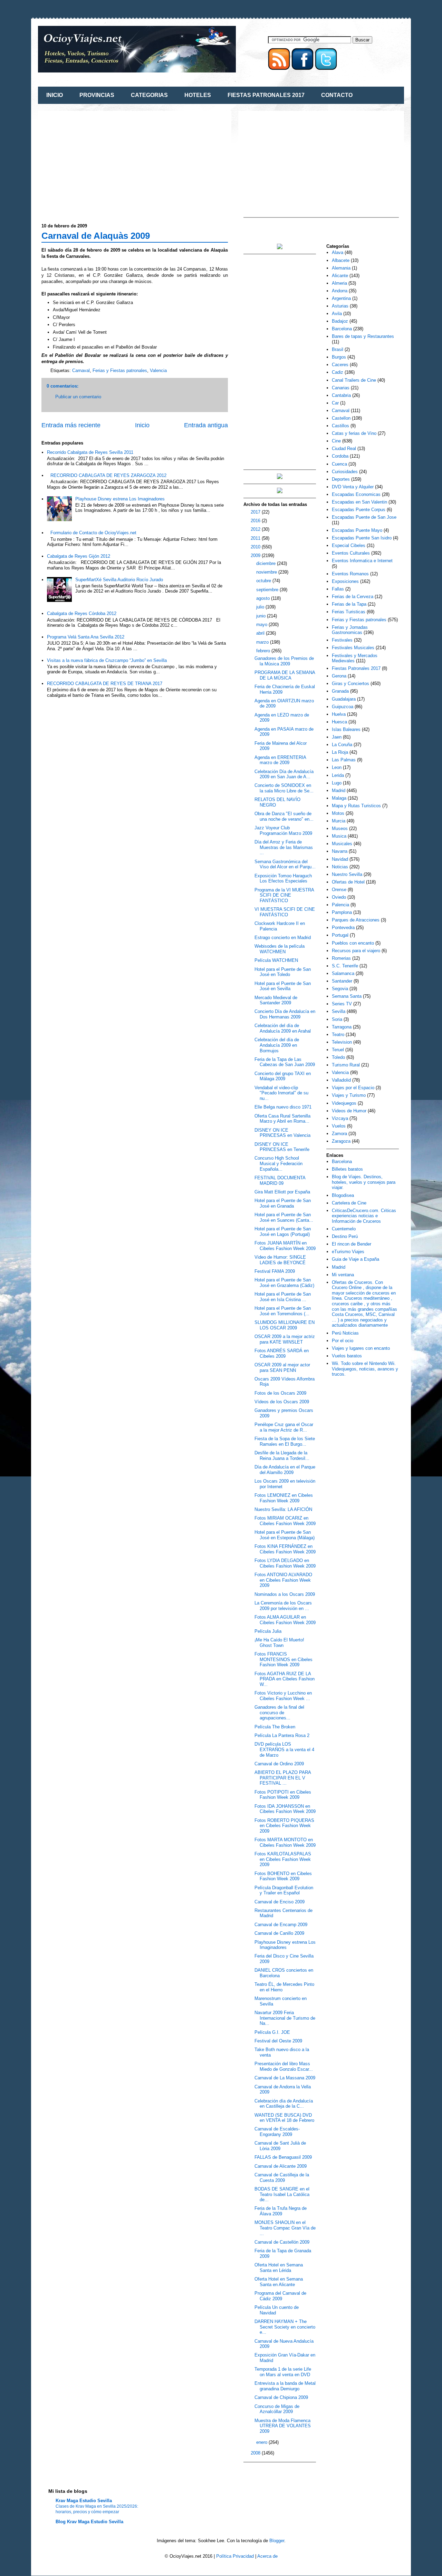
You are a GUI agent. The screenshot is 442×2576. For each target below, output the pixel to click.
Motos (338, 813)
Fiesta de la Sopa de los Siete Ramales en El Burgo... (285, 1441)
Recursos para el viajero (356, 951)
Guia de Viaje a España (355, 1259)
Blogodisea (343, 1195)
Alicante (340, 276)
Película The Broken (275, 1727)
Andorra (340, 291)
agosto (264, 598)
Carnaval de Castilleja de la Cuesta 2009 (282, 2178)
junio (262, 616)
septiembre (268, 590)
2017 (256, 512)
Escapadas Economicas (356, 494)
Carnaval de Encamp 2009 (281, 1925)
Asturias (340, 306)
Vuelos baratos (347, 1356)
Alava (338, 252)
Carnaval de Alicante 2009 (281, 2166)
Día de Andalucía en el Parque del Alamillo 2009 (285, 1470)
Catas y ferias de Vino (354, 433)
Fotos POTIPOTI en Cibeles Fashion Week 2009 (283, 1795)
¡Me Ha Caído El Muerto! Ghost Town (279, 1643)
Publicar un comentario (78, 397)
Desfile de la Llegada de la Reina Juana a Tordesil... (282, 1456)
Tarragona (342, 1027)
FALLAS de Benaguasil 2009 (283, 2157)
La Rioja (340, 752)
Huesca (339, 722)
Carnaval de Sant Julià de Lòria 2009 (280, 2146)
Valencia (158, 370)
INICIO (55, 95)
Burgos (339, 357)
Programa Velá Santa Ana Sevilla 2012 (86, 637)
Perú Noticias (345, 1333)
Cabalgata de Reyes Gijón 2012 (79, 556)
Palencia (340, 905)
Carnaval (81, 370)
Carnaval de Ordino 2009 (279, 1764)
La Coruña (342, 745)
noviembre (267, 572)
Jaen (337, 737)
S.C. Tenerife (345, 966)
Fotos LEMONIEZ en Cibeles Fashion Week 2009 (284, 1498)
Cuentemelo (344, 1229)
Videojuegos (344, 1103)
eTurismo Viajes (348, 1252)
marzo (263, 642)
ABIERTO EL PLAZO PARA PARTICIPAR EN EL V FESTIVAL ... (283, 1778)
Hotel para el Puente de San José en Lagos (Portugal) (283, 1232)
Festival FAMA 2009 (275, 1271)
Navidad (340, 859)
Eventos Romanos (350, 574)
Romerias (341, 958)
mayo (262, 625)
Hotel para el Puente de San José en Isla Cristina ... (283, 1297)
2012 (256, 529)
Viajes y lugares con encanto (361, 1348)
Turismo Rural (346, 1065)
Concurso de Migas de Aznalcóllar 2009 (277, 2409)
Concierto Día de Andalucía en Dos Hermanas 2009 (285, 1014)
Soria (337, 1019)
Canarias (341, 388)
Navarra (340, 851)
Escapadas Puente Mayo (357, 530)
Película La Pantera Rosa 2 (282, 1735)
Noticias (340, 867)
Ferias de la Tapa (349, 604)
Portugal (340, 935)
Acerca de (267, 2556)
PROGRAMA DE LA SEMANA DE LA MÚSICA (285, 675)
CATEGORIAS (149, 95)
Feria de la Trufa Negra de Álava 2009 (281, 2211)
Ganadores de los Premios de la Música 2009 (284, 661)
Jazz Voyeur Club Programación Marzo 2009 (283, 831)
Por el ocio (343, 1341)
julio (261, 607)
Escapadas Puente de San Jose (364, 517)
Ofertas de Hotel (348, 882)
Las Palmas (344, 760)
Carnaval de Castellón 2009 (282, 2242)
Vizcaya (340, 1118)
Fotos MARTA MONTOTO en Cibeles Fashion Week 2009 (285, 1842)
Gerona (339, 676)
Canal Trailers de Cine (354, 380)
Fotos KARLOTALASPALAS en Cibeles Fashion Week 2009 (283, 1859)
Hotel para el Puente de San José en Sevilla (283, 986)
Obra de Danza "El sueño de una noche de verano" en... (284, 816)
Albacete (341, 260)
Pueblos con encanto (353, 943)
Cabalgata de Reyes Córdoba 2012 (82, 613)
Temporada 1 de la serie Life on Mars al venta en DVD (283, 2372)
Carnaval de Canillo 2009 (279, 1933)
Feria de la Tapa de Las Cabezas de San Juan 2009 (285, 1062)
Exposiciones (345, 581)
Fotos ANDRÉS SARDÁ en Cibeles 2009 (282, 1353)
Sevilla (339, 1011)
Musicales (342, 844)
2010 (256, 547)
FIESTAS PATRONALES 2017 (266, 95)
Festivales (342, 640)
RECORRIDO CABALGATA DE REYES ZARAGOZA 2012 (108, 475)
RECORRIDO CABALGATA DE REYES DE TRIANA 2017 (105, 684)
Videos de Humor (349, 1111)
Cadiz (338, 372)
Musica (339, 836)
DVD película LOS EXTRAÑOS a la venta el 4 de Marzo (284, 1749)
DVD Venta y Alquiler (353, 487)
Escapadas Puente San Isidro (362, 538)
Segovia (340, 989)
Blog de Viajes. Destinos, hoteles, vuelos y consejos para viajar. (364, 1182)
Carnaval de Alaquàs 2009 (96, 236)
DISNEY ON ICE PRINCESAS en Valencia (282, 1133)
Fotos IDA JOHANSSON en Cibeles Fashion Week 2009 (285, 1809)
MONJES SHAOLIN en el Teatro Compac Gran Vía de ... (285, 2228)
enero (262, 2442)
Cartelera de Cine (349, 1203)
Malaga (339, 798)
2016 (256, 521)
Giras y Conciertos (350, 684)
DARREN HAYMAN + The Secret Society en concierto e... (285, 2327)
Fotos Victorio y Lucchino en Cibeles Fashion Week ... (283, 1696)
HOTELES (198, 95)
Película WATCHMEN (276, 960)
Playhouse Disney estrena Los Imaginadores (120, 499)
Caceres (340, 365)
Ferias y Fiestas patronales (120, 370)
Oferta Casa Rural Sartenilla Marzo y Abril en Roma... (282, 1119)
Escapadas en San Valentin (359, 502)
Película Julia (268, 1631)
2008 (256, 2453)
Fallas (338, 589)
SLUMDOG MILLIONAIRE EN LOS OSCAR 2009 (285, 1325)
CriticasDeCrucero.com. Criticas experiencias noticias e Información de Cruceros (364, 1216)
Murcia (339, 821)
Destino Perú (345, 1236)
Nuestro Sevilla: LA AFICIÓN (283, 1509)
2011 (256, 538)
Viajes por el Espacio (353, 1088)
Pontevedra (343, 928)
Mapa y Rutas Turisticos (356, 806)
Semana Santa (347, 996)
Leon (337, 767)
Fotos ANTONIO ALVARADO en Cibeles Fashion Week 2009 (283, 1580)
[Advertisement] (99, 163)
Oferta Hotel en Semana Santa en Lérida (279, 2268)
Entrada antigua (206, 425)
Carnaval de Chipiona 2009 (281, 2397)
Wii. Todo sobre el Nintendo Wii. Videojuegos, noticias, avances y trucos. (365, 1369)
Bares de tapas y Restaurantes (363, 336)
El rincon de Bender (352, 1244)
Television (342, 1042)
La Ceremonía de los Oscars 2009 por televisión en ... (283, 1606)
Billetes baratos (347, 1169)
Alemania (341, 268)
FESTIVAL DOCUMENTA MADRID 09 (280, 1180)
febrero (264, 651)
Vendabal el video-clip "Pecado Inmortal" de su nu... (281, 1093)
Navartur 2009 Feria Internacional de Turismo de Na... (285, 2018)
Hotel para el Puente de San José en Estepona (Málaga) (285, 1535)
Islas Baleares (346, 729)
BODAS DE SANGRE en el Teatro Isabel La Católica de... (282, 2194)
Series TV (342, 1004)
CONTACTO (337, 95)
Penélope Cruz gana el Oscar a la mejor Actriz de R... (284, 1427)
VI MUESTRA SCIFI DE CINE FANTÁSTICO (285, 912)
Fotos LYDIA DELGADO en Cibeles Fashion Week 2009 (285, 1563)
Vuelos (339, 1126)
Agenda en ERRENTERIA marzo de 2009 (280, 760)
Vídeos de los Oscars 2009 (282, 1402)
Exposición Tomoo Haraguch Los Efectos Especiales (283, 879)
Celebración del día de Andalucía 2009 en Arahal (283, 1028)
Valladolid (341, 1080)
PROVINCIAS (97, 95)
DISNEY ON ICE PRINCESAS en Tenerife (282, 1147)
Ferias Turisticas (349, 612)
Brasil (338, 349)
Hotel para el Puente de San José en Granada (283, 1203)
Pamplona (342, 912)
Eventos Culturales (351, 553)
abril (261, 633)
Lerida (338, 775)
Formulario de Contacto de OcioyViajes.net (93, 533)
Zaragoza (341, 1141)
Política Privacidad (235, 2556)
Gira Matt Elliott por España (282, 1192)
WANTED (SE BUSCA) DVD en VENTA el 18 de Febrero (284, 2118)
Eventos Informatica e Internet (362, 561)
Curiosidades (345, 472)
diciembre (267, 563)
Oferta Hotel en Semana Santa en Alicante (279, 2282)
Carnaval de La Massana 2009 (285, 2078)
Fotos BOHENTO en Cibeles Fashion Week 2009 (283, 1876)
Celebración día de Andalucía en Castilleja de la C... (284, 2104)
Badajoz (340, 321)
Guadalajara (344, 699)
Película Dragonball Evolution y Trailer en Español (284, 1890)
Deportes (341, 479)
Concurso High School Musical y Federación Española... (278, 1163)
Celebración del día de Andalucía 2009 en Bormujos (277, 1045)
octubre (264, 581)
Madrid (339, 791)
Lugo (337, 783)
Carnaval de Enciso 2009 (280, 1902)
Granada (340, 691)
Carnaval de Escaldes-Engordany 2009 (277, 2132)
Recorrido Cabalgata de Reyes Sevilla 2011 (90, 452)
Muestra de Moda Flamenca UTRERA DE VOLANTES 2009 (283, 2426)
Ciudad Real (344, 448)
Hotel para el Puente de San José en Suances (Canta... (284, 1217)
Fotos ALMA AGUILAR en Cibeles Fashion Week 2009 (285, 1620)
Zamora (339, 1134)
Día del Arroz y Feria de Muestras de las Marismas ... (284, 847)
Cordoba (340, 456)
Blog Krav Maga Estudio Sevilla (89, 2522)
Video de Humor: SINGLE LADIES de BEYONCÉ (280, 1260)
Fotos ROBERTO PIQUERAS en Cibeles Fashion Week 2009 (284, 1826)
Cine (336, 441)
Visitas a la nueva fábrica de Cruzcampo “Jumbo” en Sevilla (107, 660)
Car (335, 403)
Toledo (338, 1057)
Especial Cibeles (349, 545)
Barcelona (342, 329)
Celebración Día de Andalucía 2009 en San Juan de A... (284, 774)
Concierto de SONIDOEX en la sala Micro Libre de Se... (284, 788)
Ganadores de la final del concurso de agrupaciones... (279, 1713)
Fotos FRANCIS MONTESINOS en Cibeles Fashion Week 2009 (284, 1659)
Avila (337, 314)
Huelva (339, 714)
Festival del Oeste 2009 (278, 2041)
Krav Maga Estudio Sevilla (84, 2501)
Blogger (277, 2541)
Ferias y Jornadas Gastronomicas (350, 630)
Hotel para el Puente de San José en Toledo (283, 972)
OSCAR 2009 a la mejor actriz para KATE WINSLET (285, 1339)
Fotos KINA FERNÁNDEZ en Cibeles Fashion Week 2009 (285, 1549)
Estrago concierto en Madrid (283, 938)
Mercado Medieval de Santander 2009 (276, 1000)
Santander (342, 981)
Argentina (341, 298)
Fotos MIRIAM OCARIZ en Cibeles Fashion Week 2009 (285, 1521)
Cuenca (339, 464)
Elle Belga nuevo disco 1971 (283, 1107)
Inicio (142, 425)
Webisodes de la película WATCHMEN (280, 949)
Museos (340, 828)
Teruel (338, 1050)
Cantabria (341, 395)
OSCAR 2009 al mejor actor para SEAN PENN (282, 1368)
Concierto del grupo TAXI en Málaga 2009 (283, 1076)
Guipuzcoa (343, 707)
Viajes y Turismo (349, 1095)
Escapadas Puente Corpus (359, 510)
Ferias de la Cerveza (353, 597)
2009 (256, 555)
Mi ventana (343, 1275)
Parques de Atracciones (356, 920)
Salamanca (343, 973)
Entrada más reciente (71, 425)
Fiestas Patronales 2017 (356, 668)
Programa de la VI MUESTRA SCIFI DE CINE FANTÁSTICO (284, 895)
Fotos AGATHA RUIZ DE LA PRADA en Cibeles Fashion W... (285, 1679)
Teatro (338, 1035)
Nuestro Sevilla (347, 874)
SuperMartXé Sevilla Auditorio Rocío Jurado (119, 580)
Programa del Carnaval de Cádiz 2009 (280, 2296)
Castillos (340, 426)
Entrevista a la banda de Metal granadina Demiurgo (285, 2386)
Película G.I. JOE (272, 2032)
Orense (339, 890)
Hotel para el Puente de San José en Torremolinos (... (283, 1311)
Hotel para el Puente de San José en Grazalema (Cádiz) (284, 1283)
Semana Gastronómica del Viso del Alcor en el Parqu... (285, 864)
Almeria (339, 283)
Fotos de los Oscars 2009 (280, 1393)
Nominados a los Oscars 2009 (285, 1594)
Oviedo (339, 897)
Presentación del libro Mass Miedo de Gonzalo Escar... (284, 2066)
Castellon (341, 418)
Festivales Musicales (353, 648)
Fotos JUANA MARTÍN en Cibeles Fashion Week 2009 (285, 1246)
